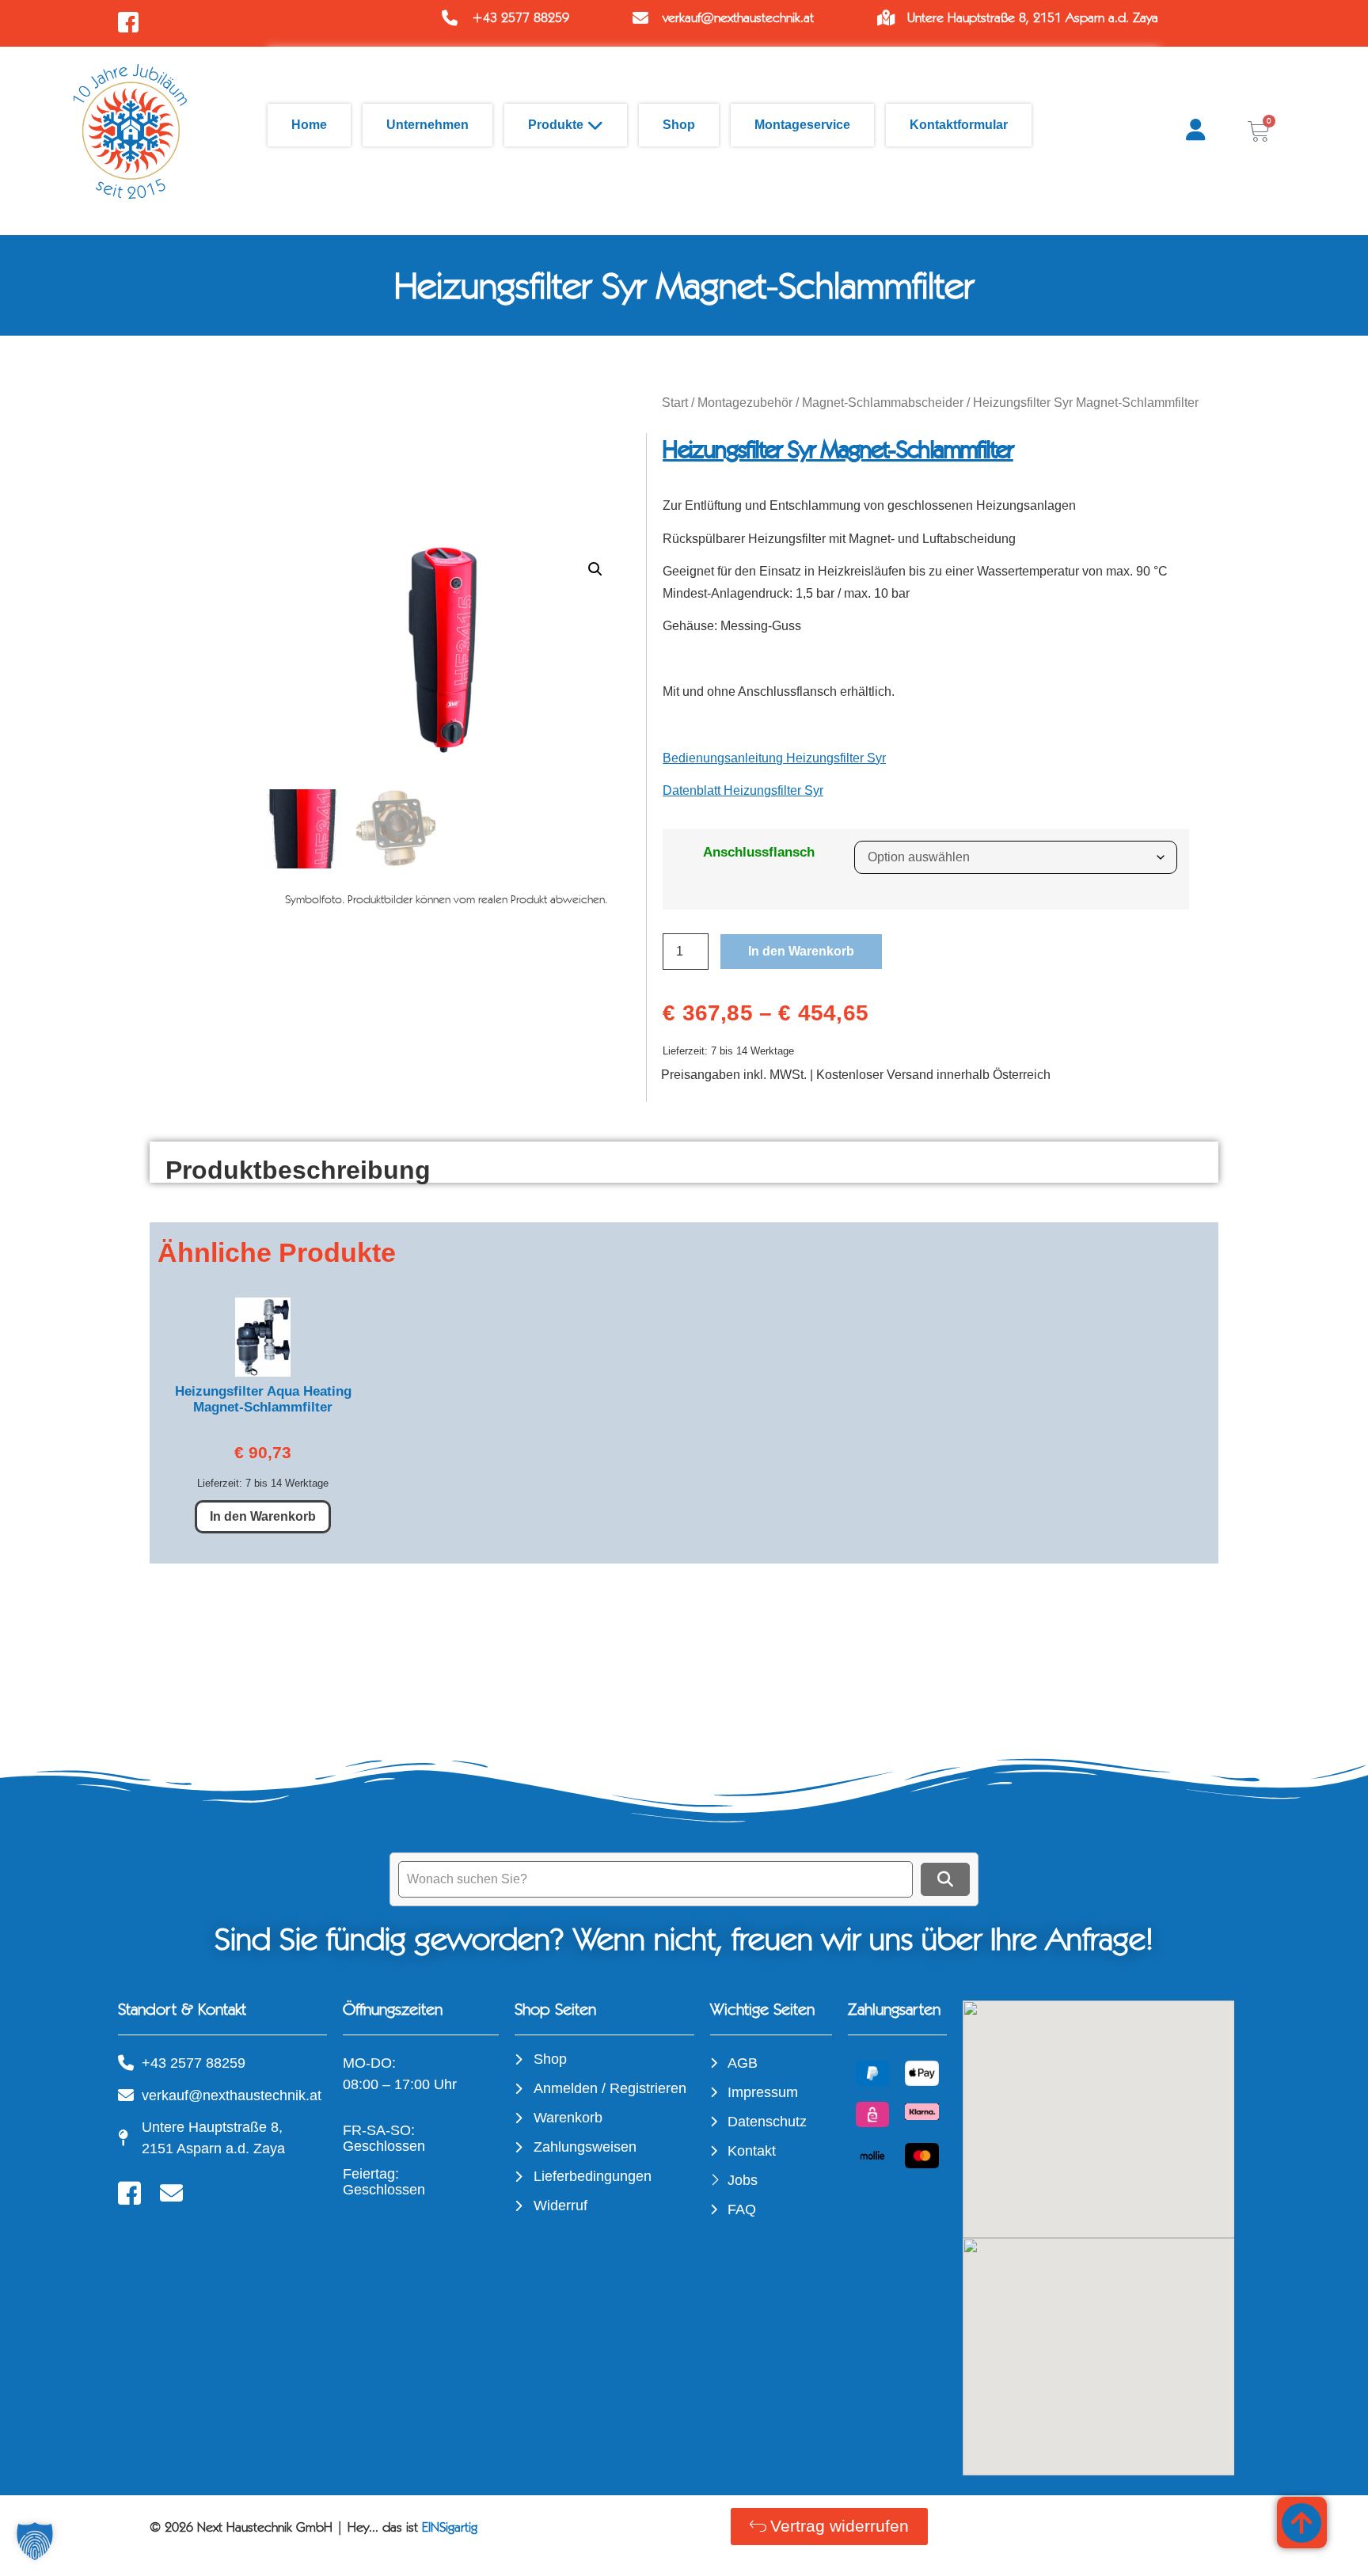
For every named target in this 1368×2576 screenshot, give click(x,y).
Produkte (556, 125)
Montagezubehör (745, 403)
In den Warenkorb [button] (263, 1516)
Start (675, 403)
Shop (679, 125)
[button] (595, 569)
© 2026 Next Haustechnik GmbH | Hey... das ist (313, 2527)
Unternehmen (427, 125)
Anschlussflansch (759, 852)
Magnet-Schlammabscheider (883, 403)
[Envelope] (171, 2193)
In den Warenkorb (801, 951)
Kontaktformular (959, 125)
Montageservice (802, 125)
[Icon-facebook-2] (129, 2193)
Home (309, 125)
